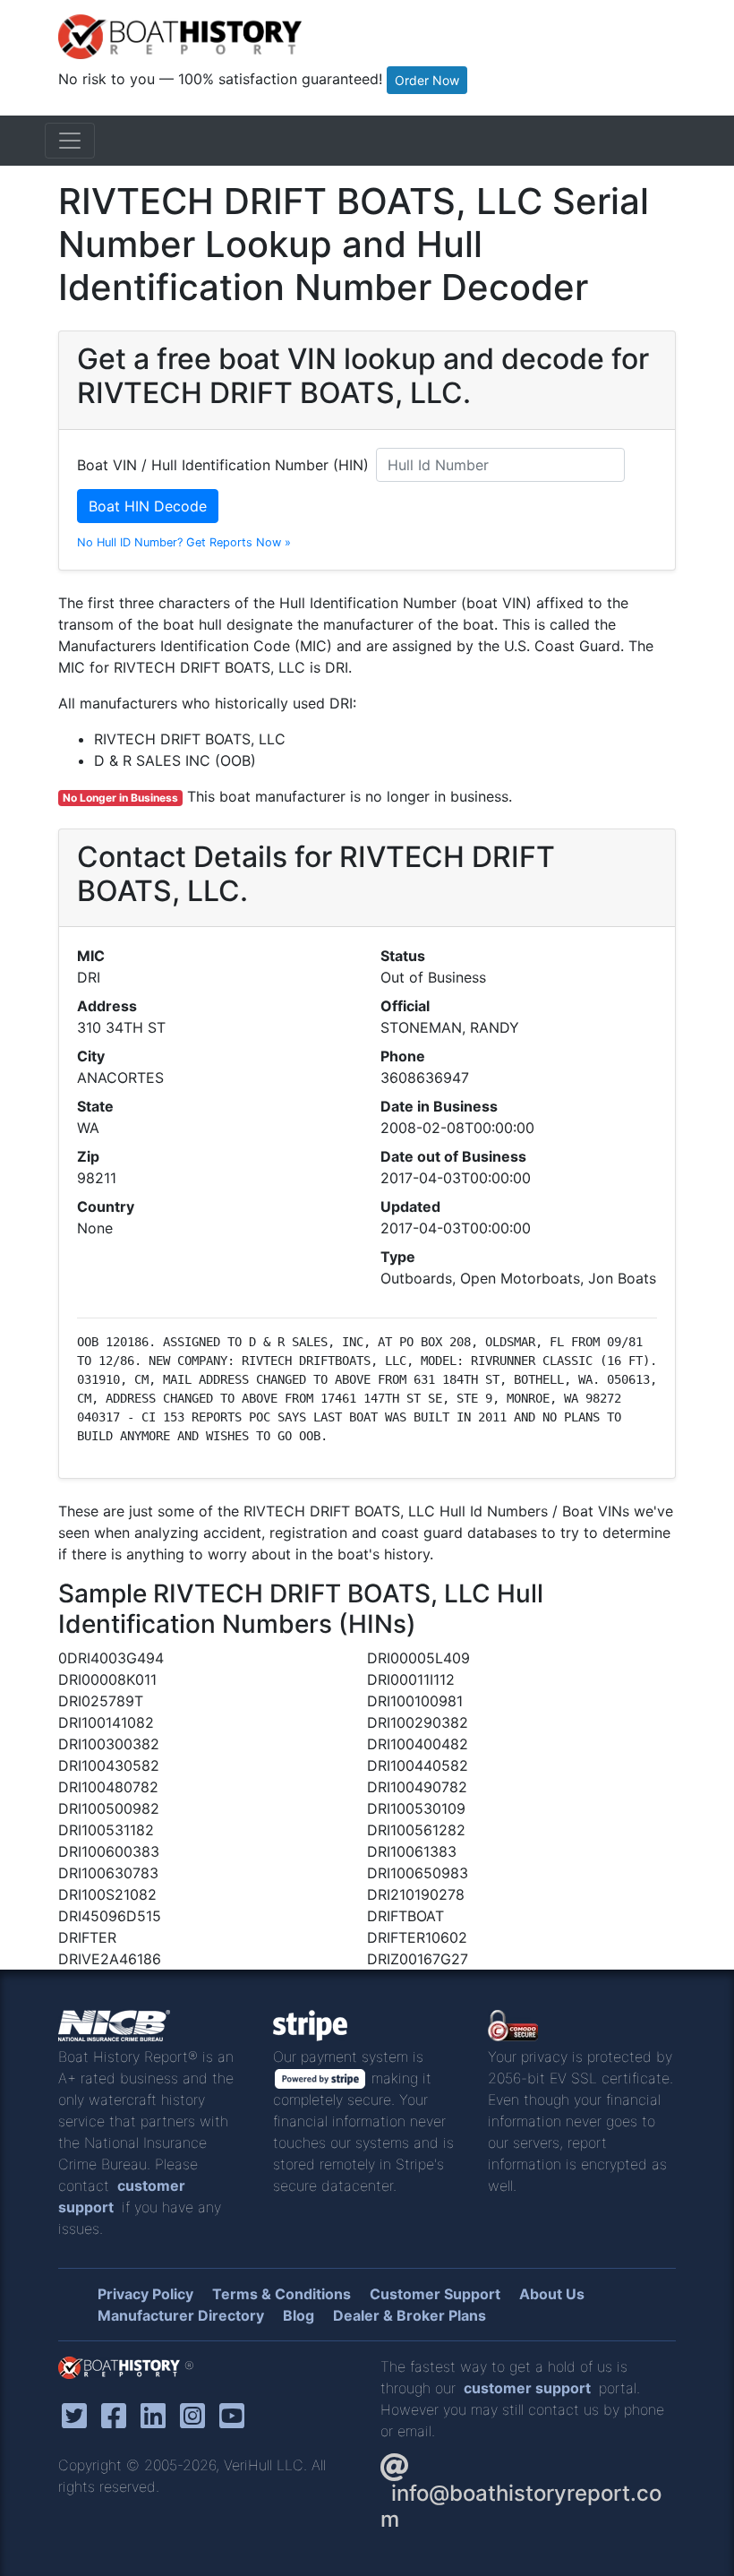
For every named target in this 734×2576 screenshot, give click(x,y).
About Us (552, 2294)
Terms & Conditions (282, 2294)
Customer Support (435, 2294)
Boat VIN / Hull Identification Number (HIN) (223, 465)
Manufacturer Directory (181, 2315)
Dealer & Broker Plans (410, 2315)
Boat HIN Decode (148, 506)
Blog (299, 2315)
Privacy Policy (145, 2294)
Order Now (427, 80)
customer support (527, 2388)
